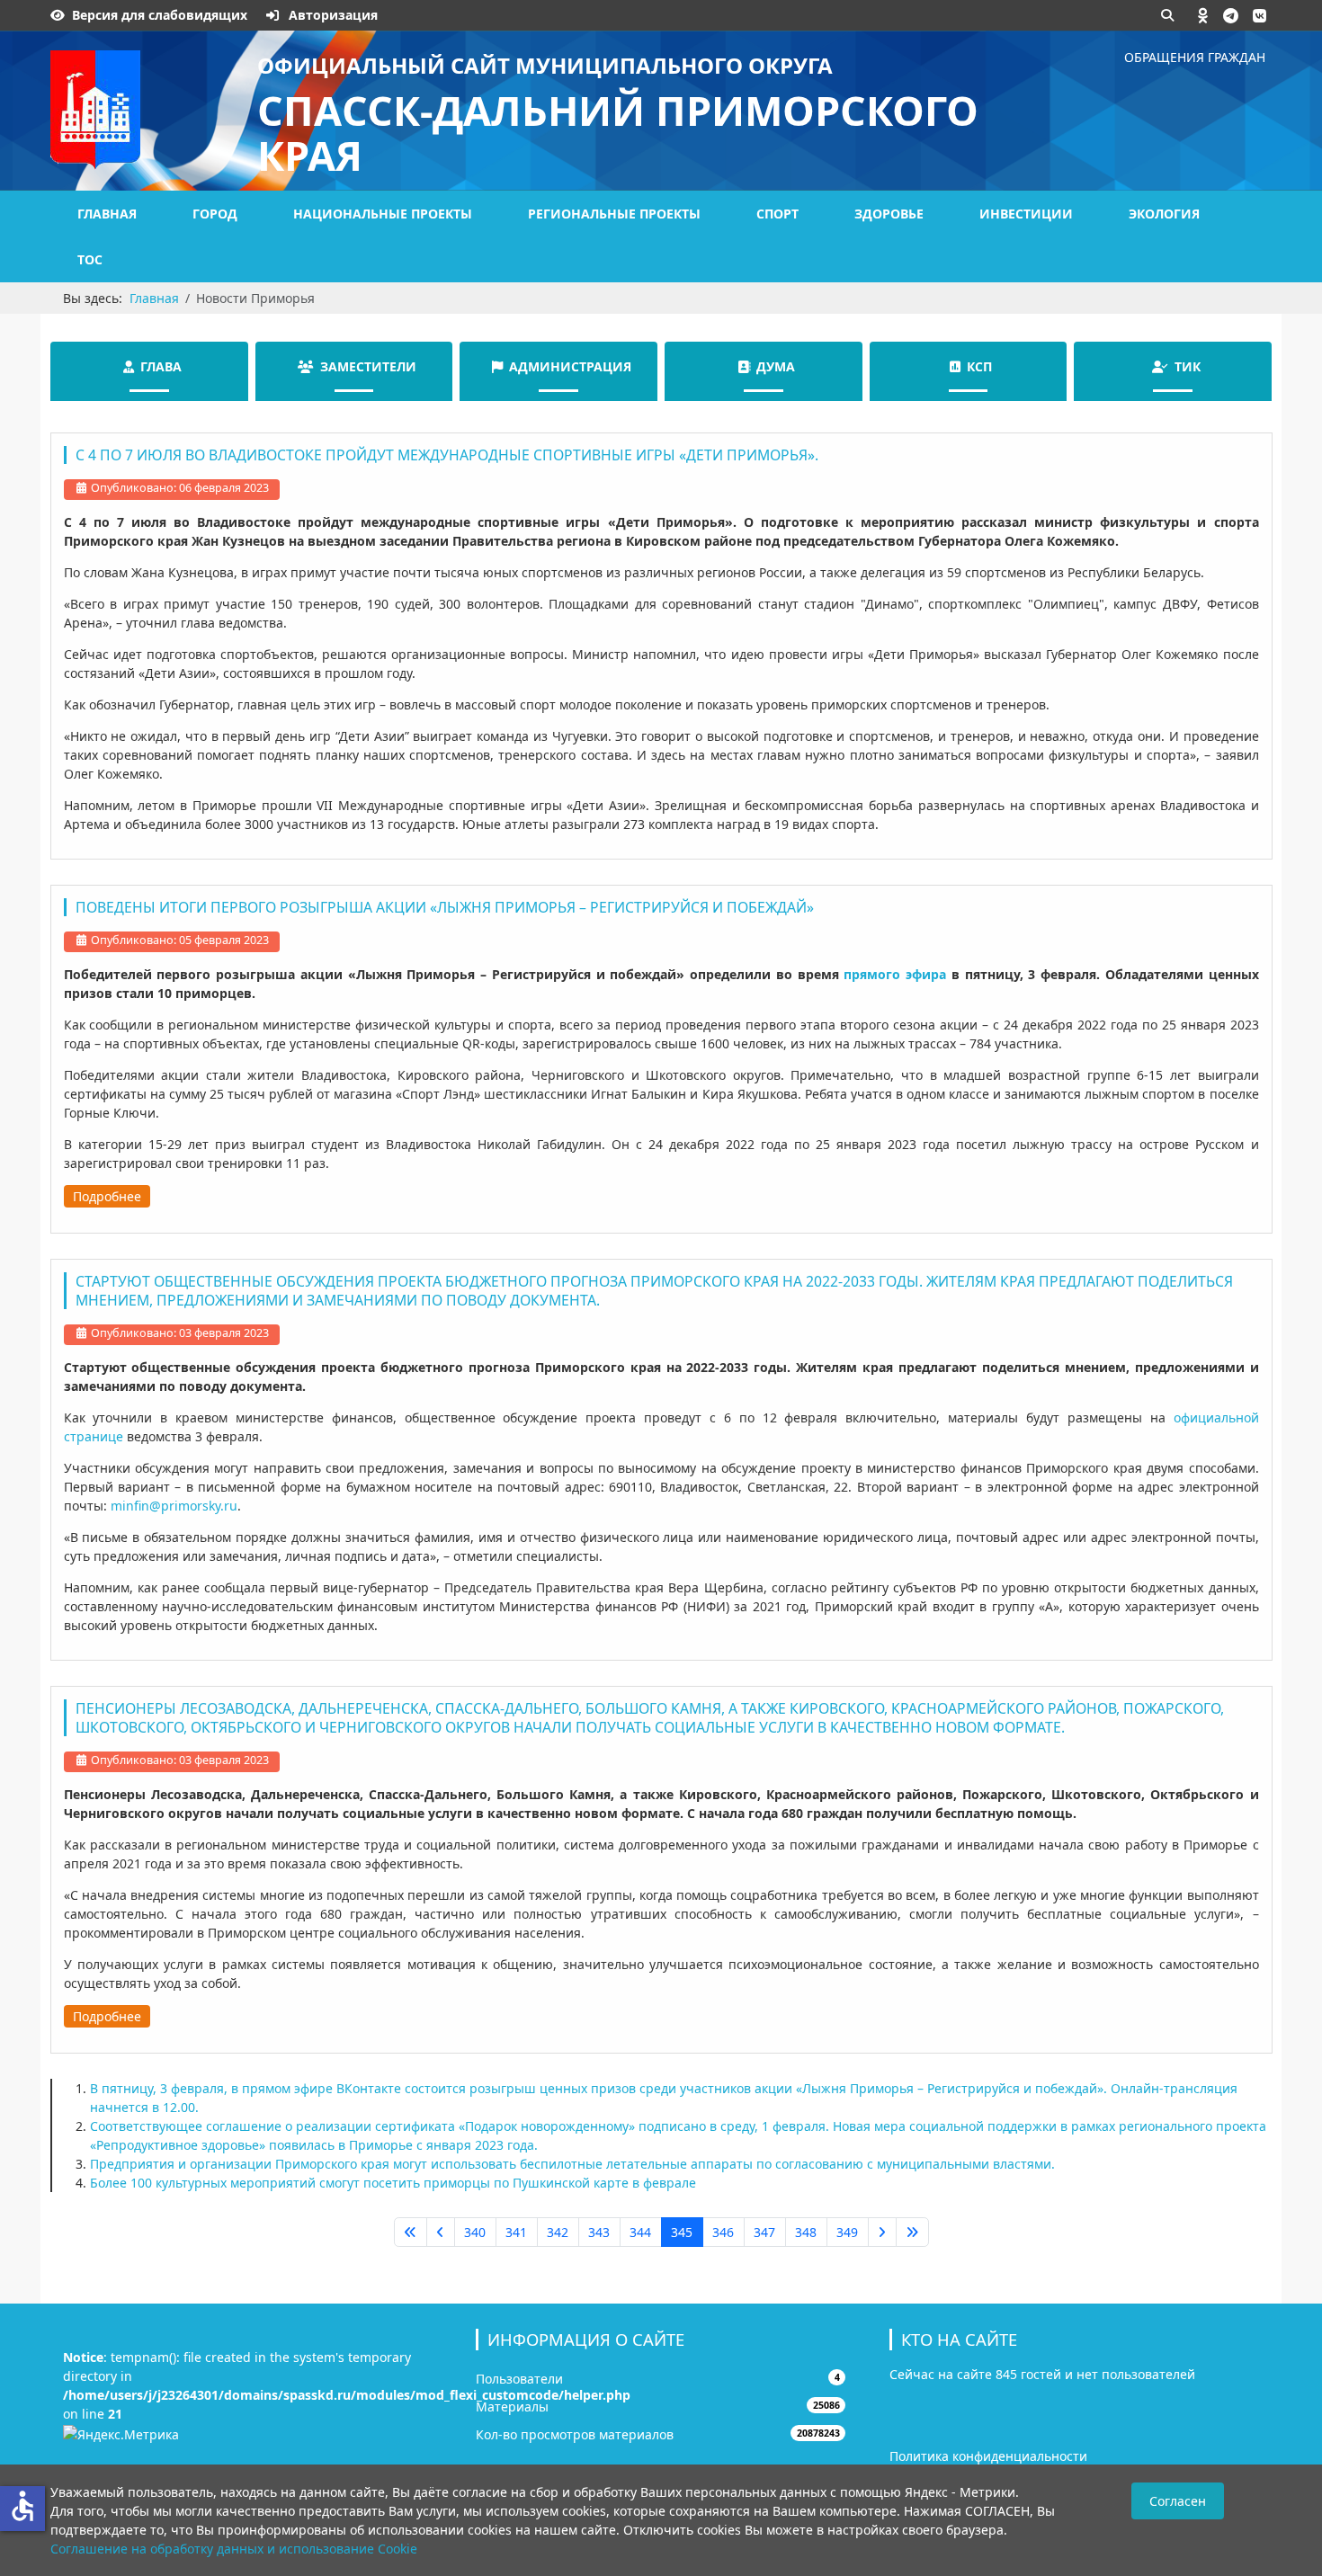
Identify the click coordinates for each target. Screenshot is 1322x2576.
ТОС (90, 259)
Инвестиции (1026, 214)
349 (847, 2232)
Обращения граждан (1195, 57)
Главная (107, 214)
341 (516, 2232)
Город (215, 214)
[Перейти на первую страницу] (411, 2233)
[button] (1203, 15)
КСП (979, 366)
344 (640, 2232)
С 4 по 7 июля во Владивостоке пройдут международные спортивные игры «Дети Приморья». (447, 455)
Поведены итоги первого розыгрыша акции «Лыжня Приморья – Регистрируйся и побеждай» (445, 907)
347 (764, 2232)
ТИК (1188, 366)
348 (806, 2232)
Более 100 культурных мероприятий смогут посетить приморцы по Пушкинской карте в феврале (393, 2183)
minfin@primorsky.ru (174, 1506)
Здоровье (889, 214)
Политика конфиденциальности (988, 2456)
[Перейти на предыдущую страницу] (441, 2233)
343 (599, 2232)
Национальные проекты (383, 214)
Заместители (368, 366)
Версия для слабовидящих (160, 15)
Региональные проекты (614, 214)
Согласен (1178, 2501)
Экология (1164, 214)
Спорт (777, 214)
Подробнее (107, 1196)
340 (475, 2232)
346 (723, 2232)
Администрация (570, 366)
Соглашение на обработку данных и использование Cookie (234, 2549)
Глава (161, 366)
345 (682, 2232)
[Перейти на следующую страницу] (882, 2233)
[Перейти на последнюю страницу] (912, 2233)
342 (558, 2232)
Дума (776, 366)
